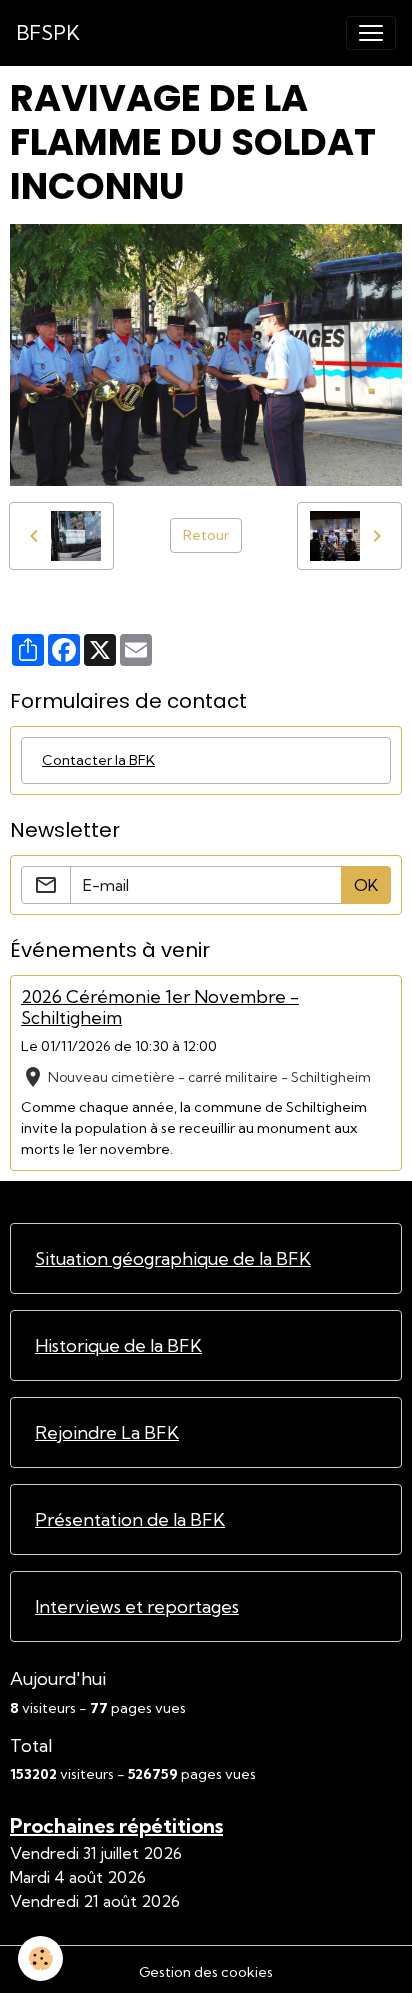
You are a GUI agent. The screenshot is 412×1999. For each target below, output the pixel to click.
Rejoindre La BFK (107, 1432)
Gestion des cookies (206, 1972)
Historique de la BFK (118, 1345)
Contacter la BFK (98, 760)
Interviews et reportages (137, 1606)
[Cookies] (40, 1958)
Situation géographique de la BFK (173, 1258)
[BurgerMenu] (371, 33)
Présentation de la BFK (130, 1519)
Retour (206, 535)
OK (366, 885)
